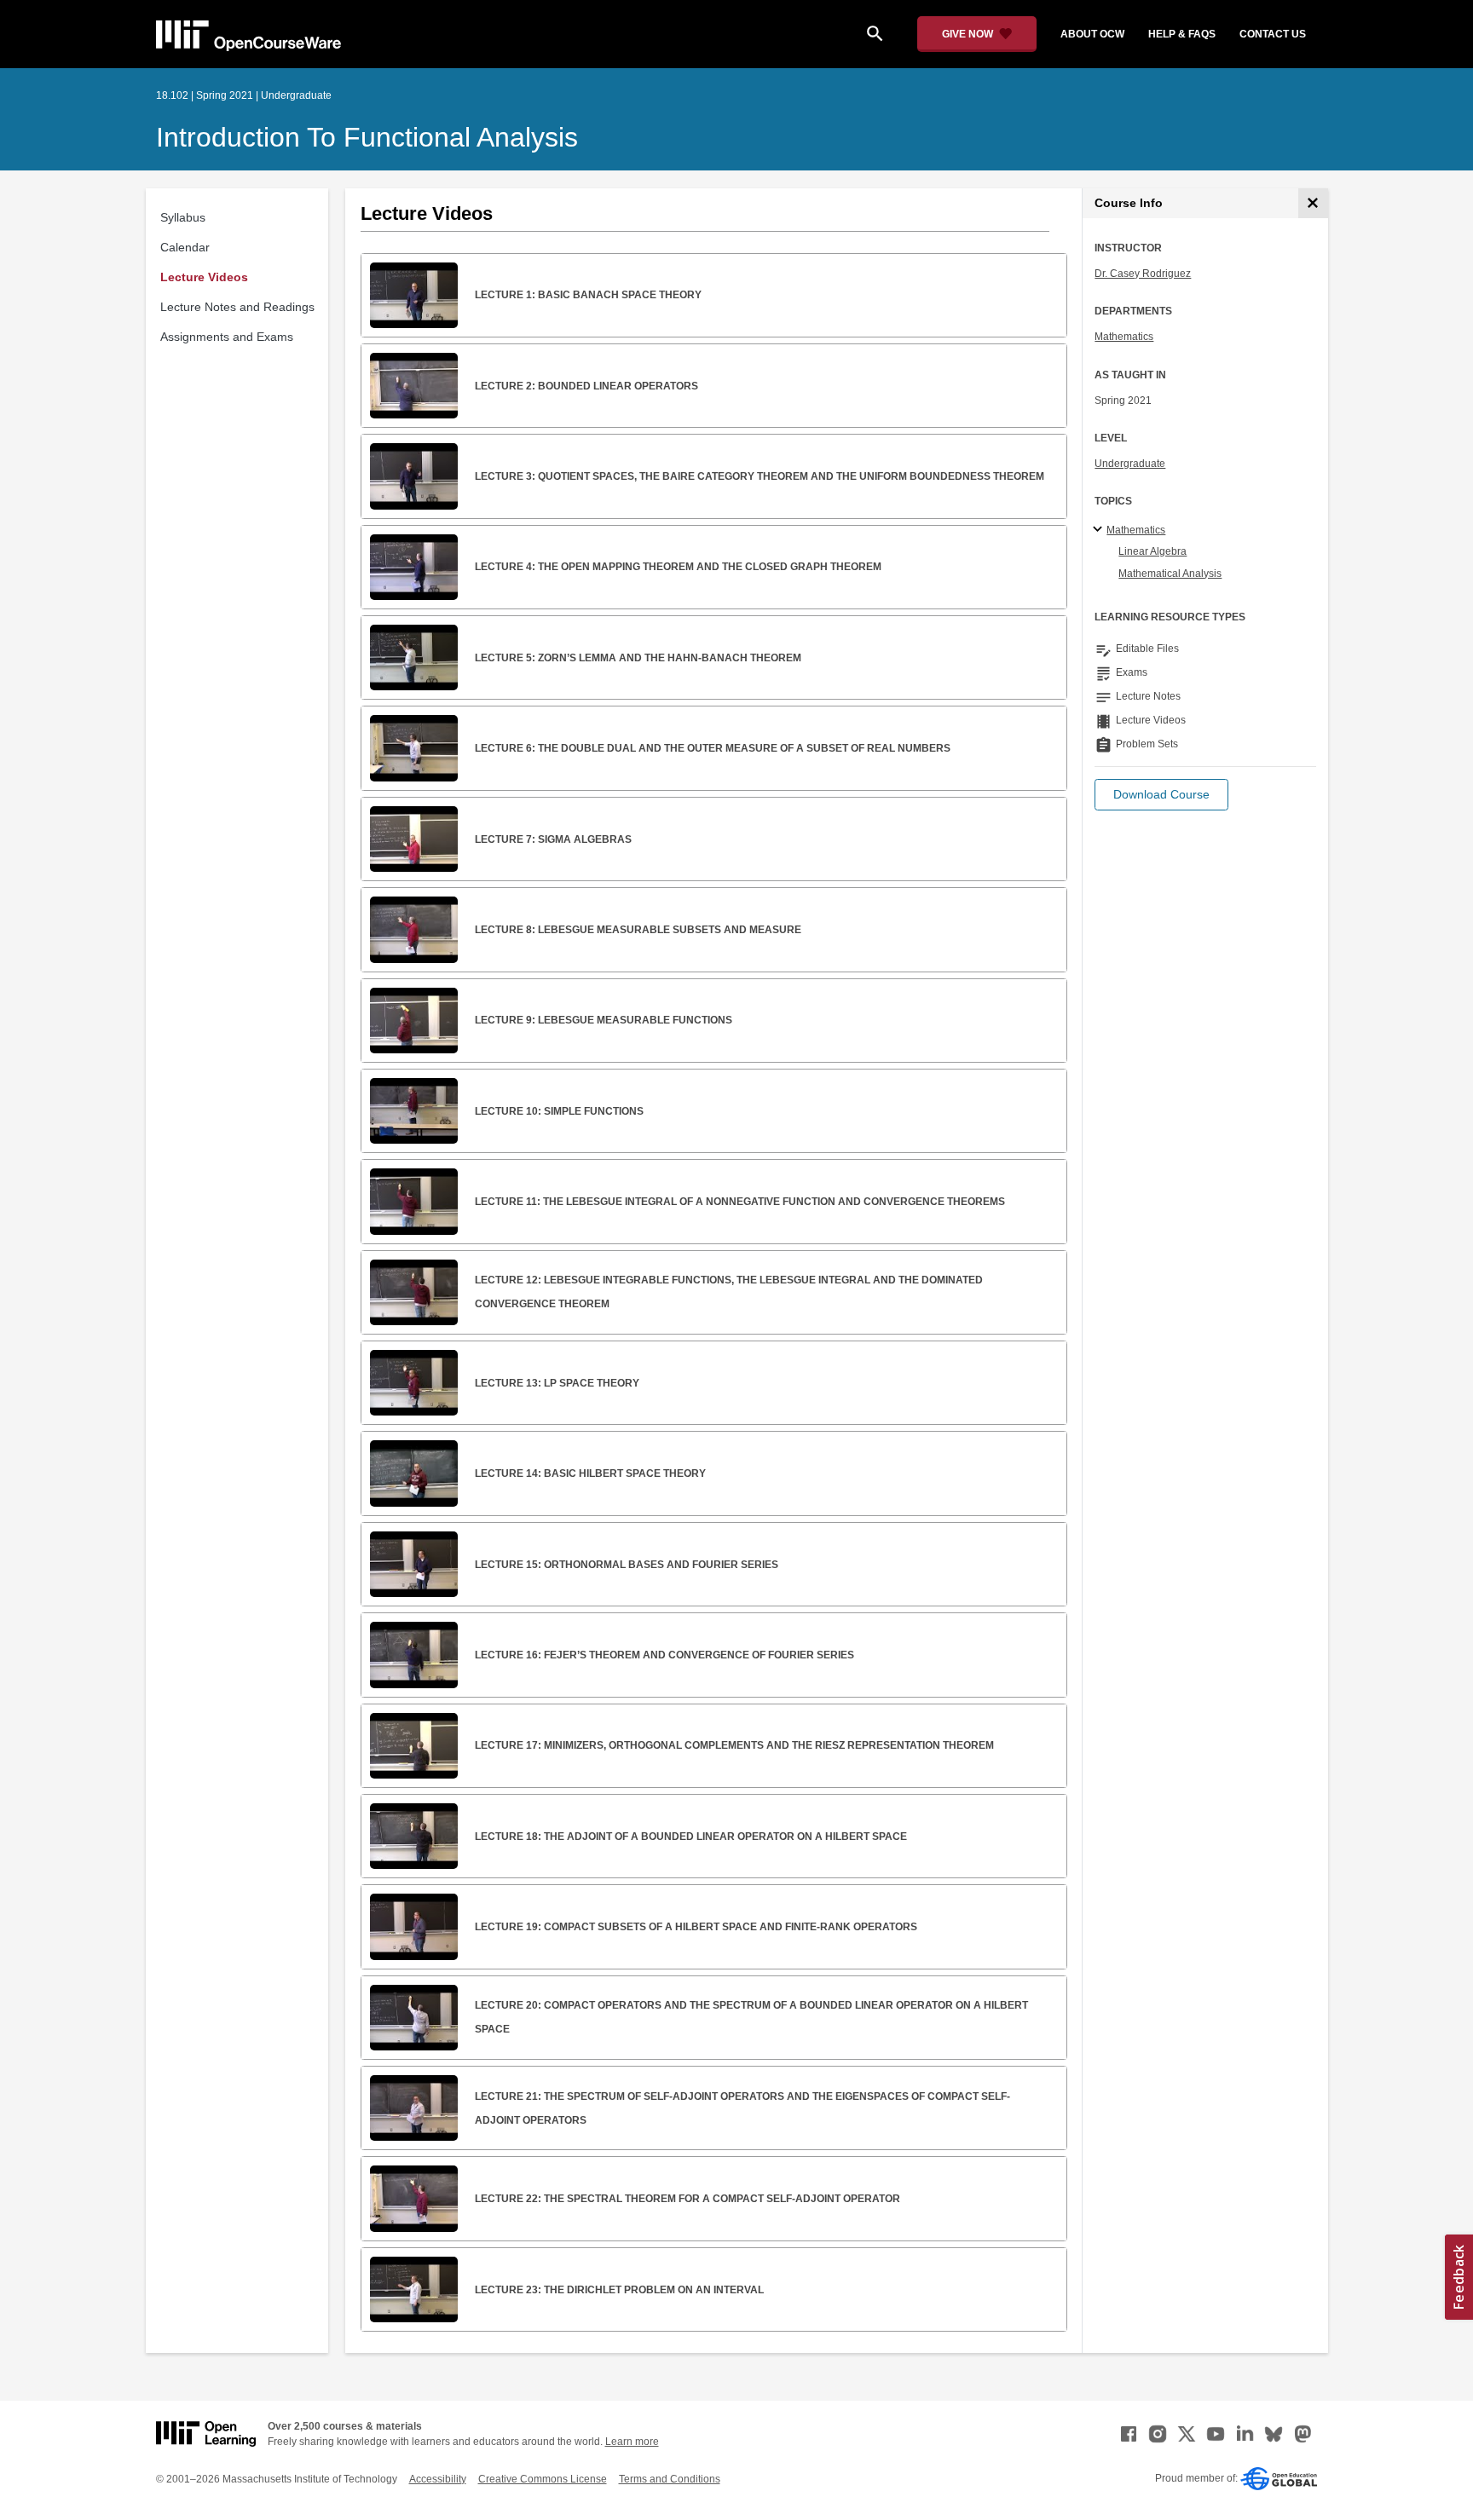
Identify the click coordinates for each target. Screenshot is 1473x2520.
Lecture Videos (204, 277)
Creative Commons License (543, 2479)
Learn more (632, 2442)
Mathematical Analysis (1170, 574)
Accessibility (438, 2479)
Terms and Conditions (670, 2479)
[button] (1161, 795)
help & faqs (1182, 34)
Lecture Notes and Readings (237, 307)
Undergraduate (1130, 464)
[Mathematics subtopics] (1100, 530)
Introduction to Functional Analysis (367, 137)
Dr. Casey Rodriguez (1143, 274)
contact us (1273, 34)
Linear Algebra (1152, 551)
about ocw (1092, 34)
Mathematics (1124, 337)
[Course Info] (1313, 203)
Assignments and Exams (227, 337)
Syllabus (183, 217)
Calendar (185, 247)
